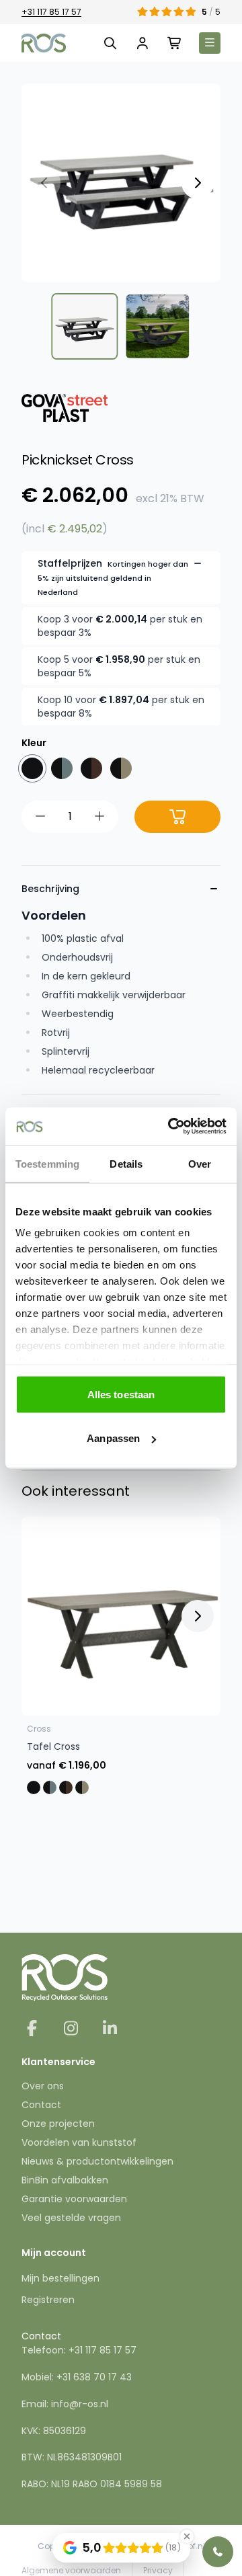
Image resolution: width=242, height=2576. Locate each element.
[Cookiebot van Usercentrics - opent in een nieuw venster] (171, 1127)
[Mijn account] (143, 43)
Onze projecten (58, 2124)
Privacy (158, 2570)
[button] (198, 183)
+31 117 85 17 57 (51, 12)
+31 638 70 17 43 (94, 2377)
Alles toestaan (121, 1394)
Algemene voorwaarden (71, 2570)
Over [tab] (200, 1163)
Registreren (48, 2300)
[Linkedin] (110, 2030)
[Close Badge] (187, 2536)
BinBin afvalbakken (65, 2180)
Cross (39, 1729)
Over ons (43, 2086)
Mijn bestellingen (61, 2278)
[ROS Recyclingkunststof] (44, 43)
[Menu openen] (210, 43)
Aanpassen (113, 1438)
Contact (41, 2105)
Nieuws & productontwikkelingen (97, 2161)
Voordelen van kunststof (79, 2142)
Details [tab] (126, 1163)
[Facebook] (33, 2030)
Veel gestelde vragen (71, 2218)
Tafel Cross (53, 1746)
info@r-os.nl (80, 2404)
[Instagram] (72, 2030)
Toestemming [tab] (47, 1163)
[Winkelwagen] (175, 43)
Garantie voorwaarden (74, 2199)
